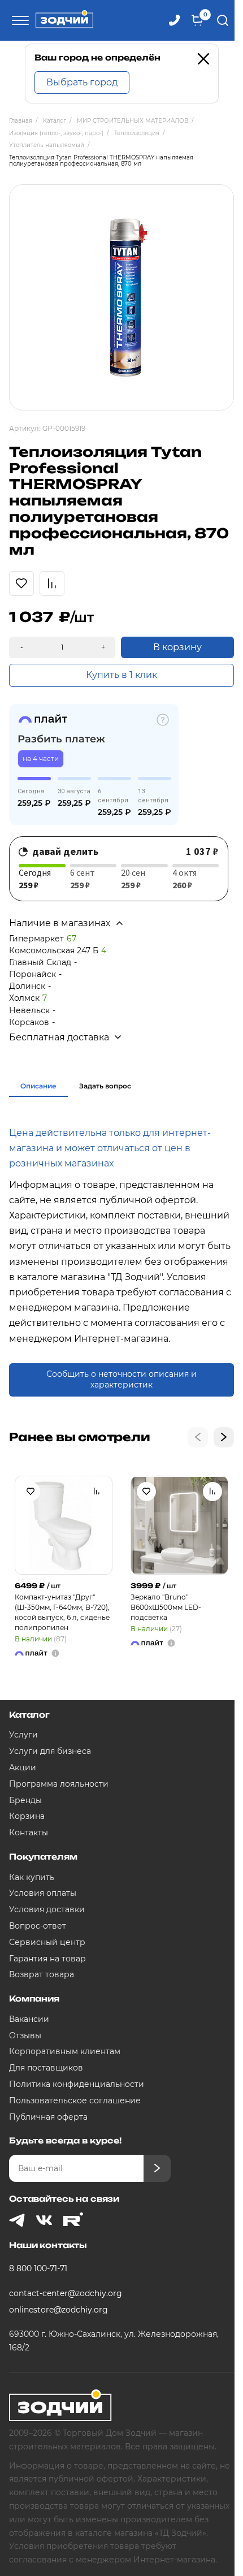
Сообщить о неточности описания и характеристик (121, 1380)
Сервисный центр (47, 1942)
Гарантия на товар (47, 1959)
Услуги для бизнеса (50, 1751)
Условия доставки (47, 1909)
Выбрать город (82, 82)
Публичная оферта (48, 2117)
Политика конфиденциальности (77, 2084)
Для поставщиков (46, 2068)
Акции (23, 1767)
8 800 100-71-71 (38, 2268)
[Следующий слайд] (224, 1437)
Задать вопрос (105, 1086)
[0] (197, 20)
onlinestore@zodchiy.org (58, 2310)
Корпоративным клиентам (65, 2051)
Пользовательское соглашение (75, 2100)
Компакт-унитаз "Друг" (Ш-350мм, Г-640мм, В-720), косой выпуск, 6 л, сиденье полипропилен (62, 1612)
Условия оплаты (43, 1893)
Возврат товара (42, 1974)
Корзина (27, 1816)
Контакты (29, 1832)
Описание (38, 1086)
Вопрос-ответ (38, 1926)
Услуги (23, 1735)
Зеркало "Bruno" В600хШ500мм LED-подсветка (166, 1607)
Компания (34, 1998)
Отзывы (25, 2035)
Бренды (25, 1800)
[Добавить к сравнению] (97, 1492)
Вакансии (29, 2019)
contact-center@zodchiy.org (66, 2293)
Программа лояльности (59, 1784)
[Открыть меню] (19, 20)
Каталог (29, 1715)
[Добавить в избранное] (31, 1492)
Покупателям (43, 1857)
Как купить (32, 1877)
